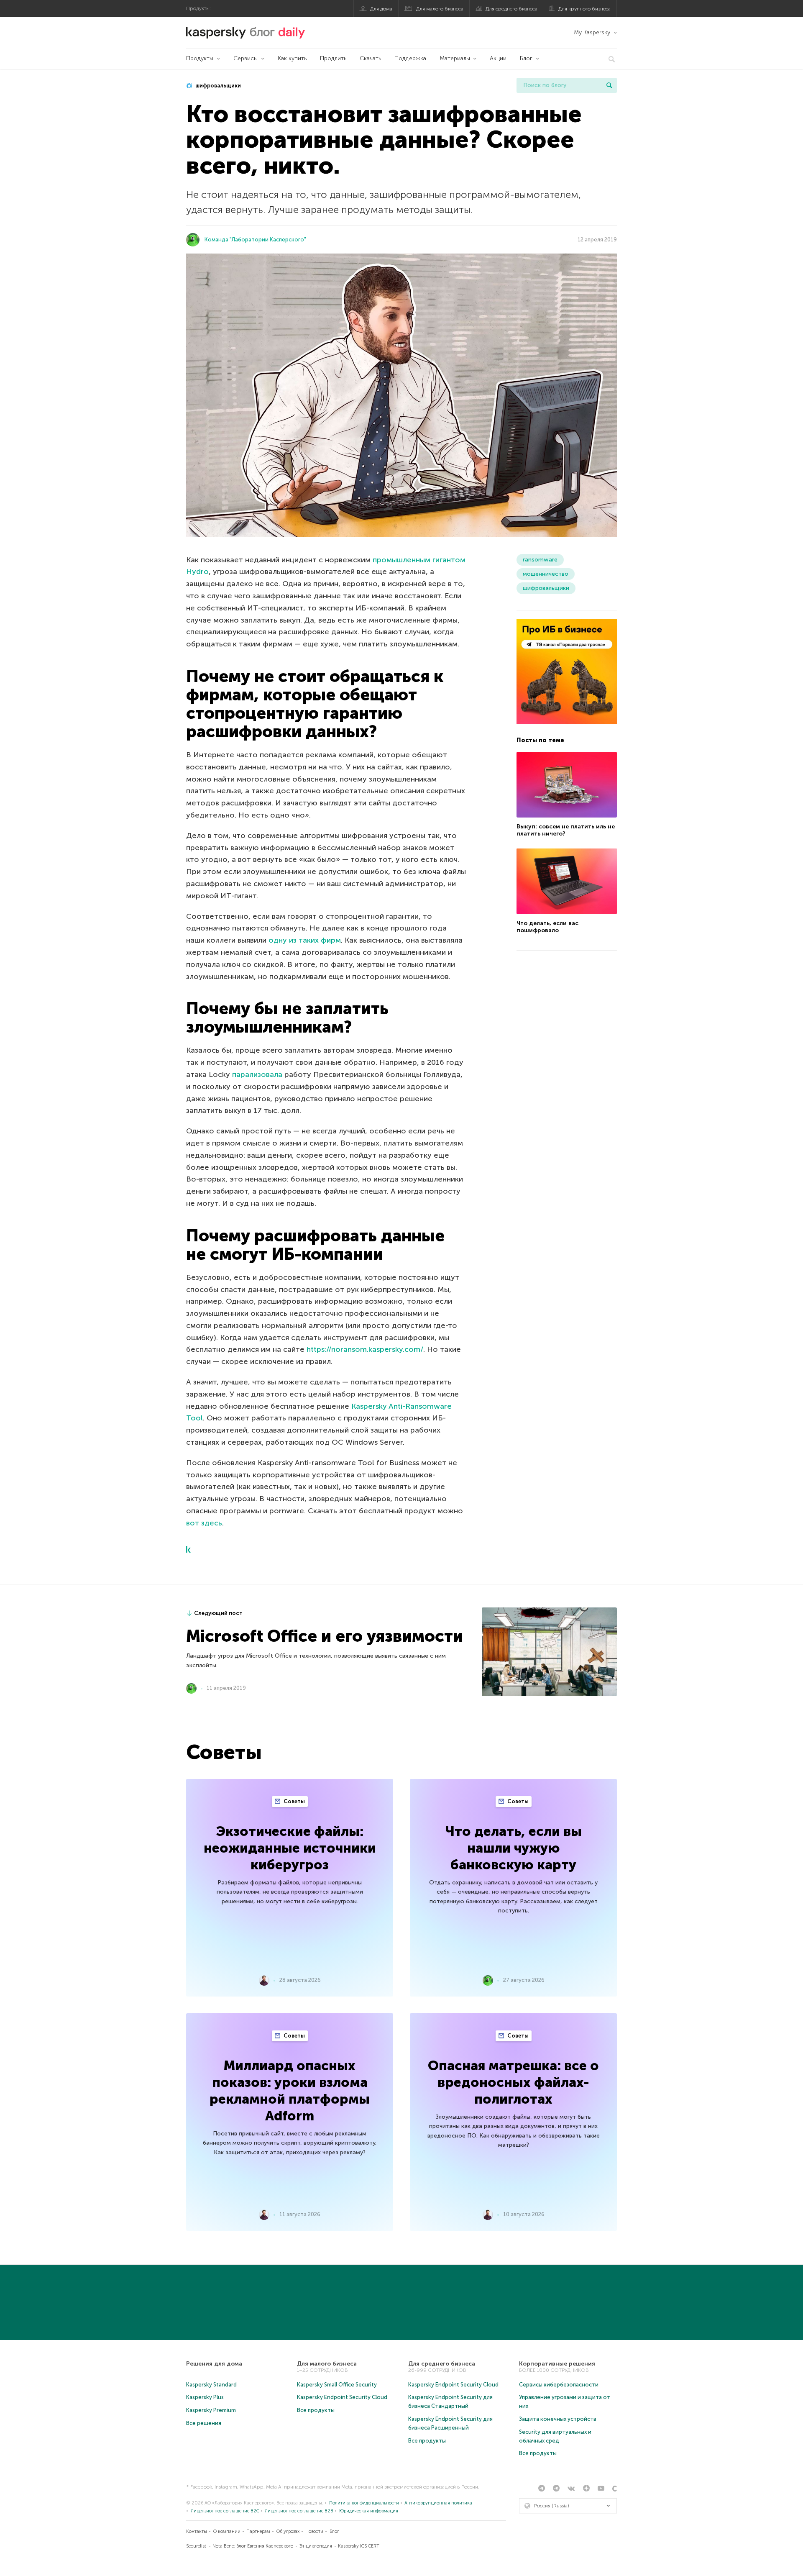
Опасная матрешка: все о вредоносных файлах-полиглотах (513, 2082)
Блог (526, 58)
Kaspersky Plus (205, 2397)
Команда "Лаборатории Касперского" (255, 240)
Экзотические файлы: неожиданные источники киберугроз (290, 1848)
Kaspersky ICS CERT (359, 2546)
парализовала (257, 1074)
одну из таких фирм (305, 940)
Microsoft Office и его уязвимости (325, 1636)
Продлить (333, 58)
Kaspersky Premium (211, 2410)
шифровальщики (217, 86)
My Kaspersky (592, 32)
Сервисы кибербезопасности (559, 2385)
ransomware (540, 560)
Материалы (455, 58)
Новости (314, 2531)
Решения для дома (214, 2364)
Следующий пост (218, 1613)
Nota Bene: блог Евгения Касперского (253, 2546)
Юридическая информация (369, 2511)
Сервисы (246, 58)
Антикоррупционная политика (438, 2503)
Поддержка (410, 58)
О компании (227, 2531)
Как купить (292, 58)
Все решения (204, 2423)
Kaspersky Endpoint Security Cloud (342, 2397)
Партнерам (258, 2531)
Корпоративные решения (557, 2364)
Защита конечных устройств (558, 2419)
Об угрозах (288, 2531)
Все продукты (316, 2410)
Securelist (196, 2546)
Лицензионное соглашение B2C (225, 2511)
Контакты (197, 2531)
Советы (294, 1801)
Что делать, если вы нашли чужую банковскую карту (514, 1848)
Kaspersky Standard (211, 2385)
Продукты (200, 58)
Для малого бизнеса (440, 9)
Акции (498, 58)
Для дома (381, 9)
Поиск (609, 85)
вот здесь (204, 1523)
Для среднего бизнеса (511, 9)
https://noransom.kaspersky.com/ (365, 1349)
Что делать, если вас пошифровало (547, 927)
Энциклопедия (316, 2546)
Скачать (370, 58)
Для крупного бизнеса (584, 9)
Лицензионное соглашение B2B (299, 2511)
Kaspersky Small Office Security (337, 2385)
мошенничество (546, 574)
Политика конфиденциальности (364, 2503)
